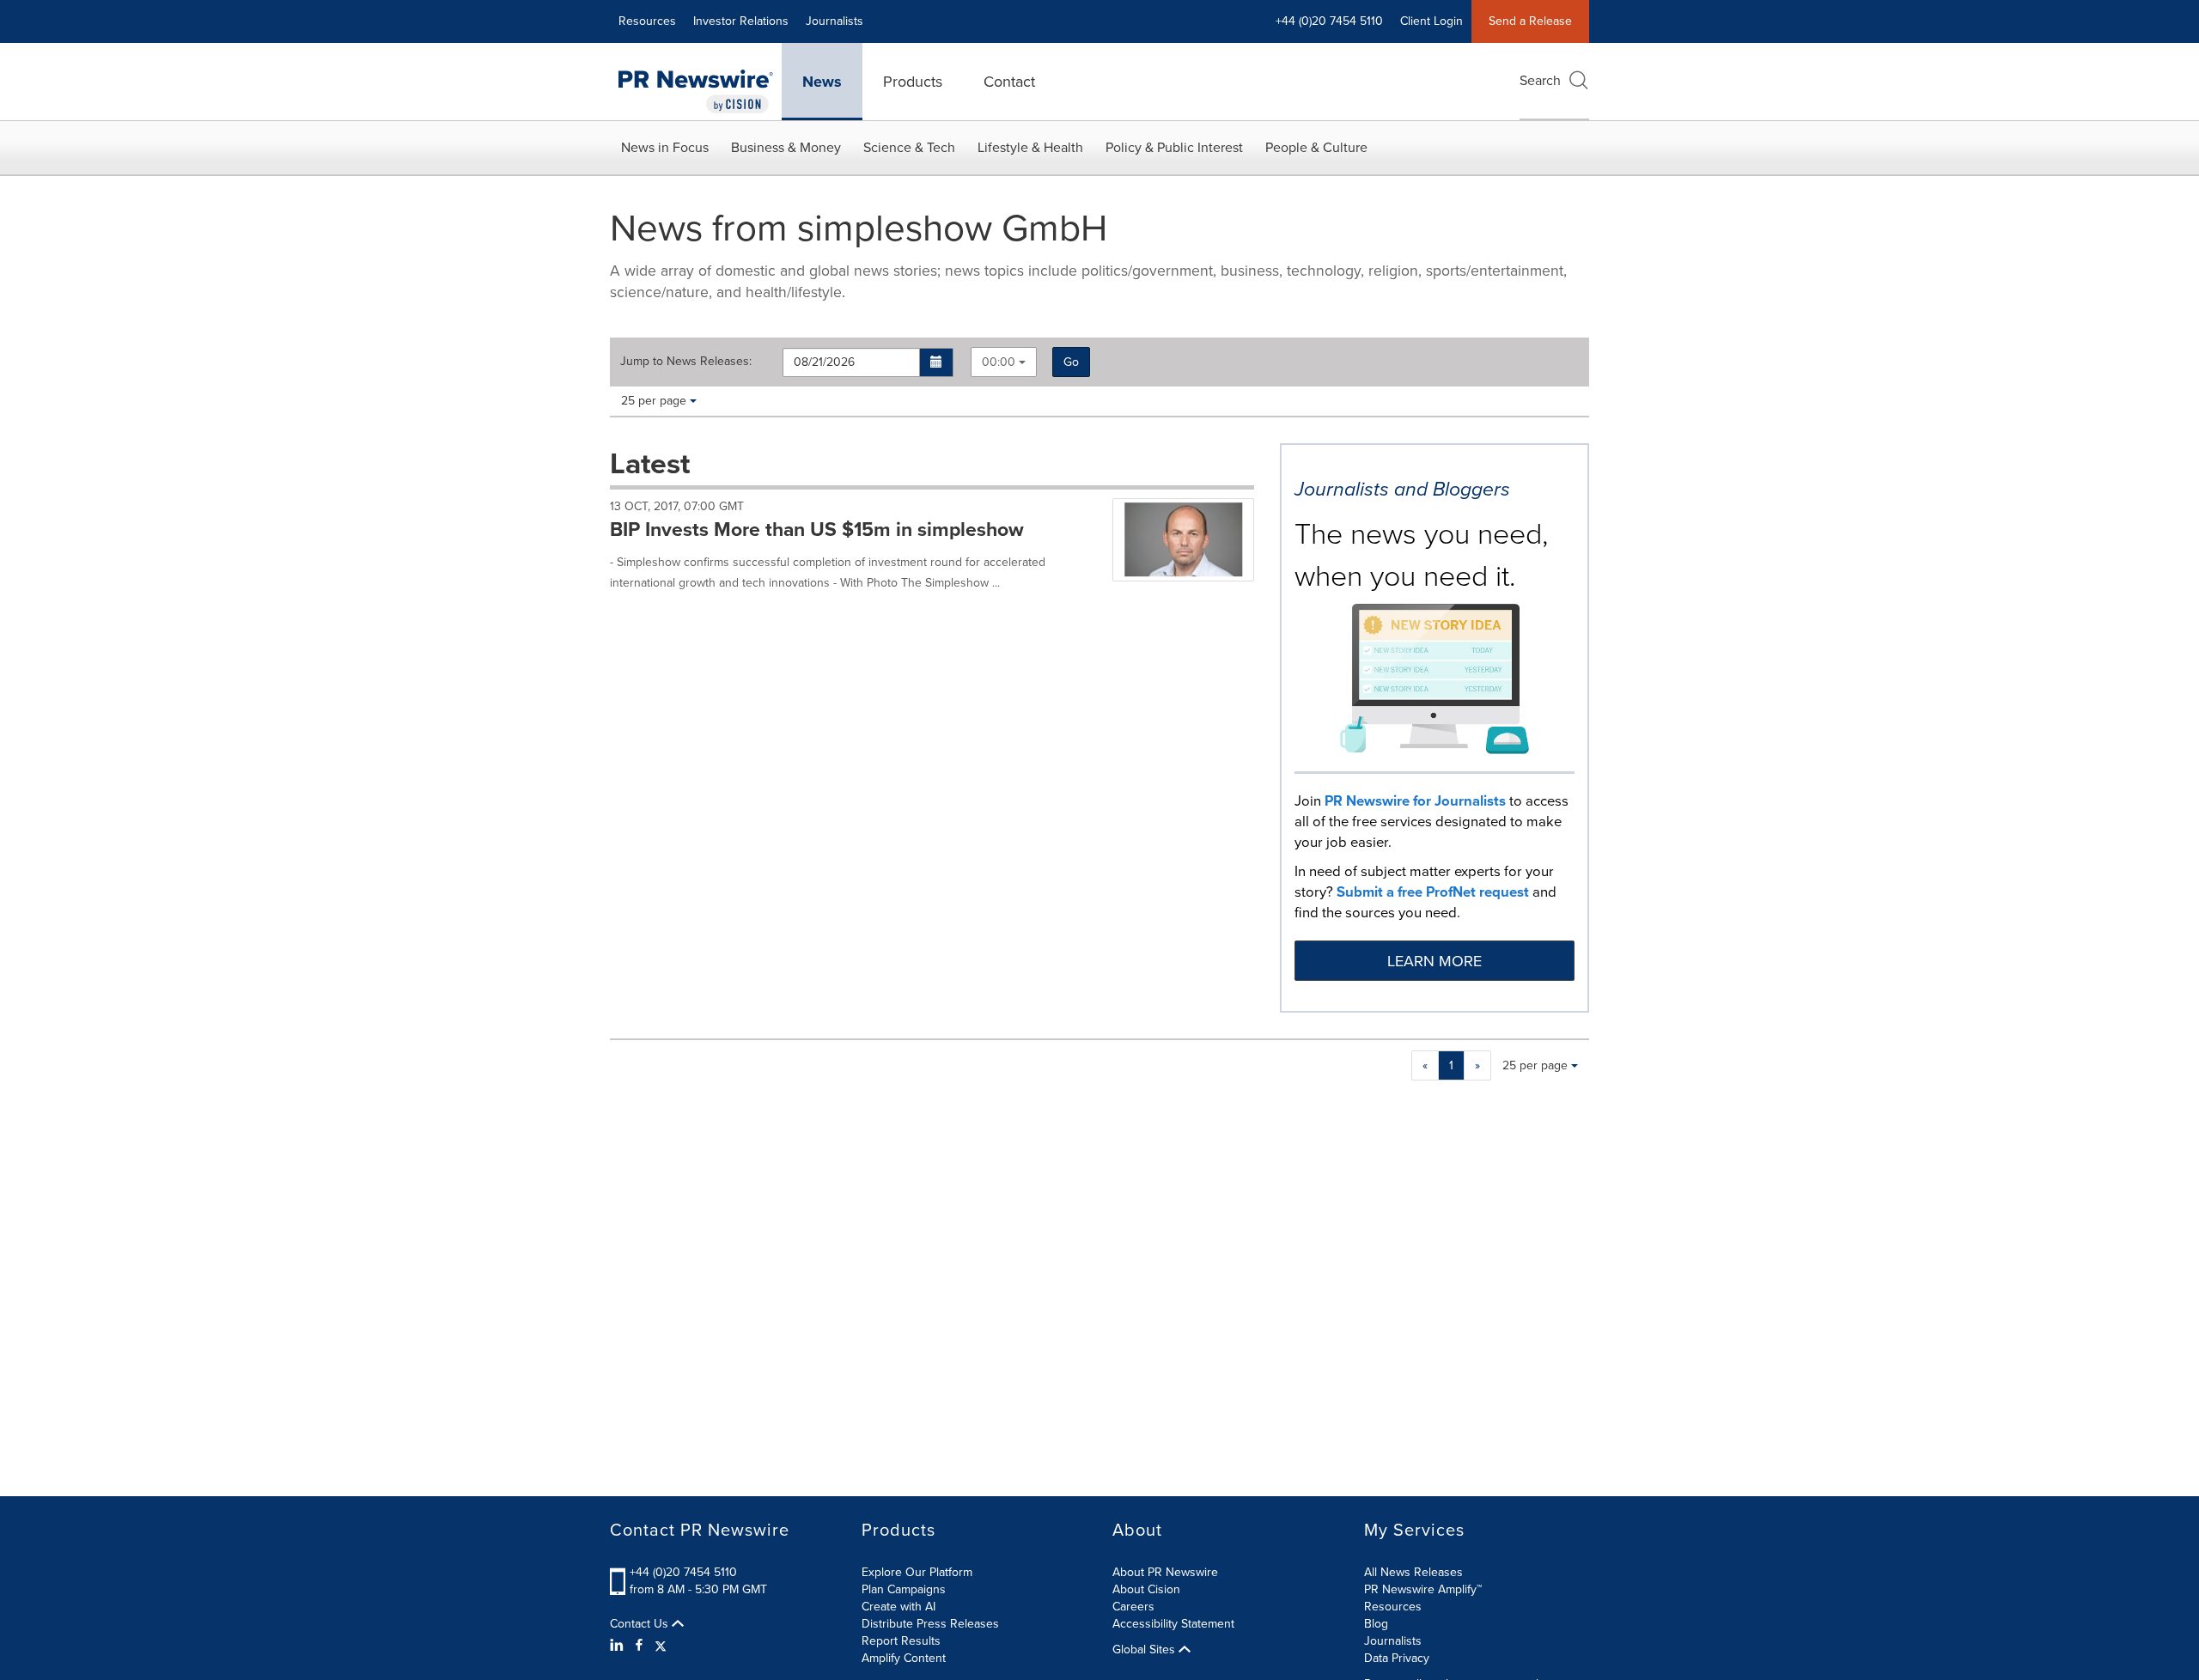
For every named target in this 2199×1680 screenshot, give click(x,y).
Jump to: (686, 362)
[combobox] (1004, 362)
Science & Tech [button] (909, 147)
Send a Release (1530, 21)
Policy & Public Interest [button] (1174, 147)
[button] (937, 362)
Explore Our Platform (917, 1572)
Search (1540, 80)
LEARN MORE (1435, 961)
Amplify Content (904, 1658)
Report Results (901, 1641)
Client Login (1431, 21)
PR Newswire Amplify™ (1423, 1589)
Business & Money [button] (786, 147)
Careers (1133, 1607)
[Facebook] (639, 1646)
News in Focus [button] (665, 147)
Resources (647, 21)
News (822, 82)
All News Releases (1413, 1572)
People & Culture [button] (1316, 147)
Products (913, 82)
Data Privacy (1397, 1658)
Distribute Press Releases (930, 1624)
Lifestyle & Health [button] (1030, 147)
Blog (1376, 1624)
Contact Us (641, 1624)
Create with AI (898, 1607)
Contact (1009, 82)
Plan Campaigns (904, 1589)
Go (1071, 362)
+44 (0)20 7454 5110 (683, 1572)
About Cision (1146, 1589)
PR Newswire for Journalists (1415, 801)
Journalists (835, 21)
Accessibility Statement (1173, 1624)
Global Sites (1145, 1650)
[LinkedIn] (619, 1646)
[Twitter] (661, 1646)
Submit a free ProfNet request (1433, 892)
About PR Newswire (1165, 1572)
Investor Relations (741, 21)
